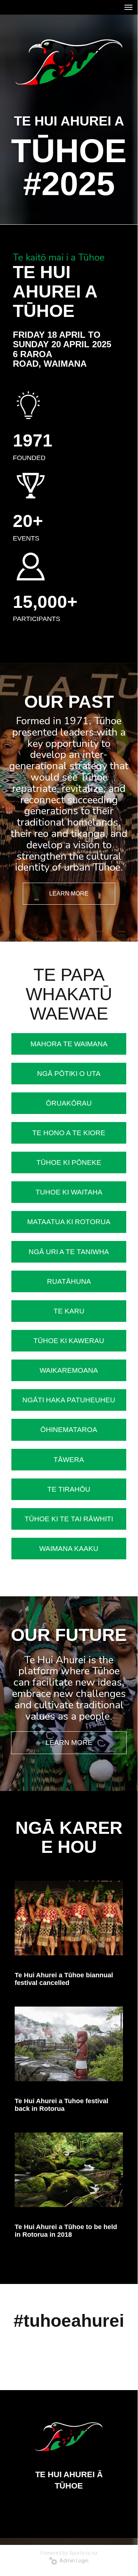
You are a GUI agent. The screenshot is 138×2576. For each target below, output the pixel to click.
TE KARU (69, 1311)
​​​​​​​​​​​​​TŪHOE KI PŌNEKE (69, 1162)
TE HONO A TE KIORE (69, 1133)
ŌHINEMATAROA (69, 1430)
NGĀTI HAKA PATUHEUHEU (69, 1400)
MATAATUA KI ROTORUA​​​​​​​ (69, 1222)
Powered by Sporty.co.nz (69, 2553)
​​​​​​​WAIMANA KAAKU (69, 1549)
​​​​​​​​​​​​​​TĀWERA (69, 1460)
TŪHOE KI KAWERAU (69, 1341)
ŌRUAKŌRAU (69, 1103)
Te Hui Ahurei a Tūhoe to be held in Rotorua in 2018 (66, 2231)
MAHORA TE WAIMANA (69, 1044)
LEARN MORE (69, 893)
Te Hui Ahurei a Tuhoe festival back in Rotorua (61, 2105)
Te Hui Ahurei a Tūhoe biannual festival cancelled (64, 1979)
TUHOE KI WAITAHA (69, 1192)
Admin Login (73, 2561)
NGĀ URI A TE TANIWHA (69, 1252)
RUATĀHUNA (69, 1281)
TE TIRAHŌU (69, 1489)
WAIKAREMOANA (69, 1370)
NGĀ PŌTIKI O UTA (69, 1074)
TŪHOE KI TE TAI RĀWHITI (69, 1519)
